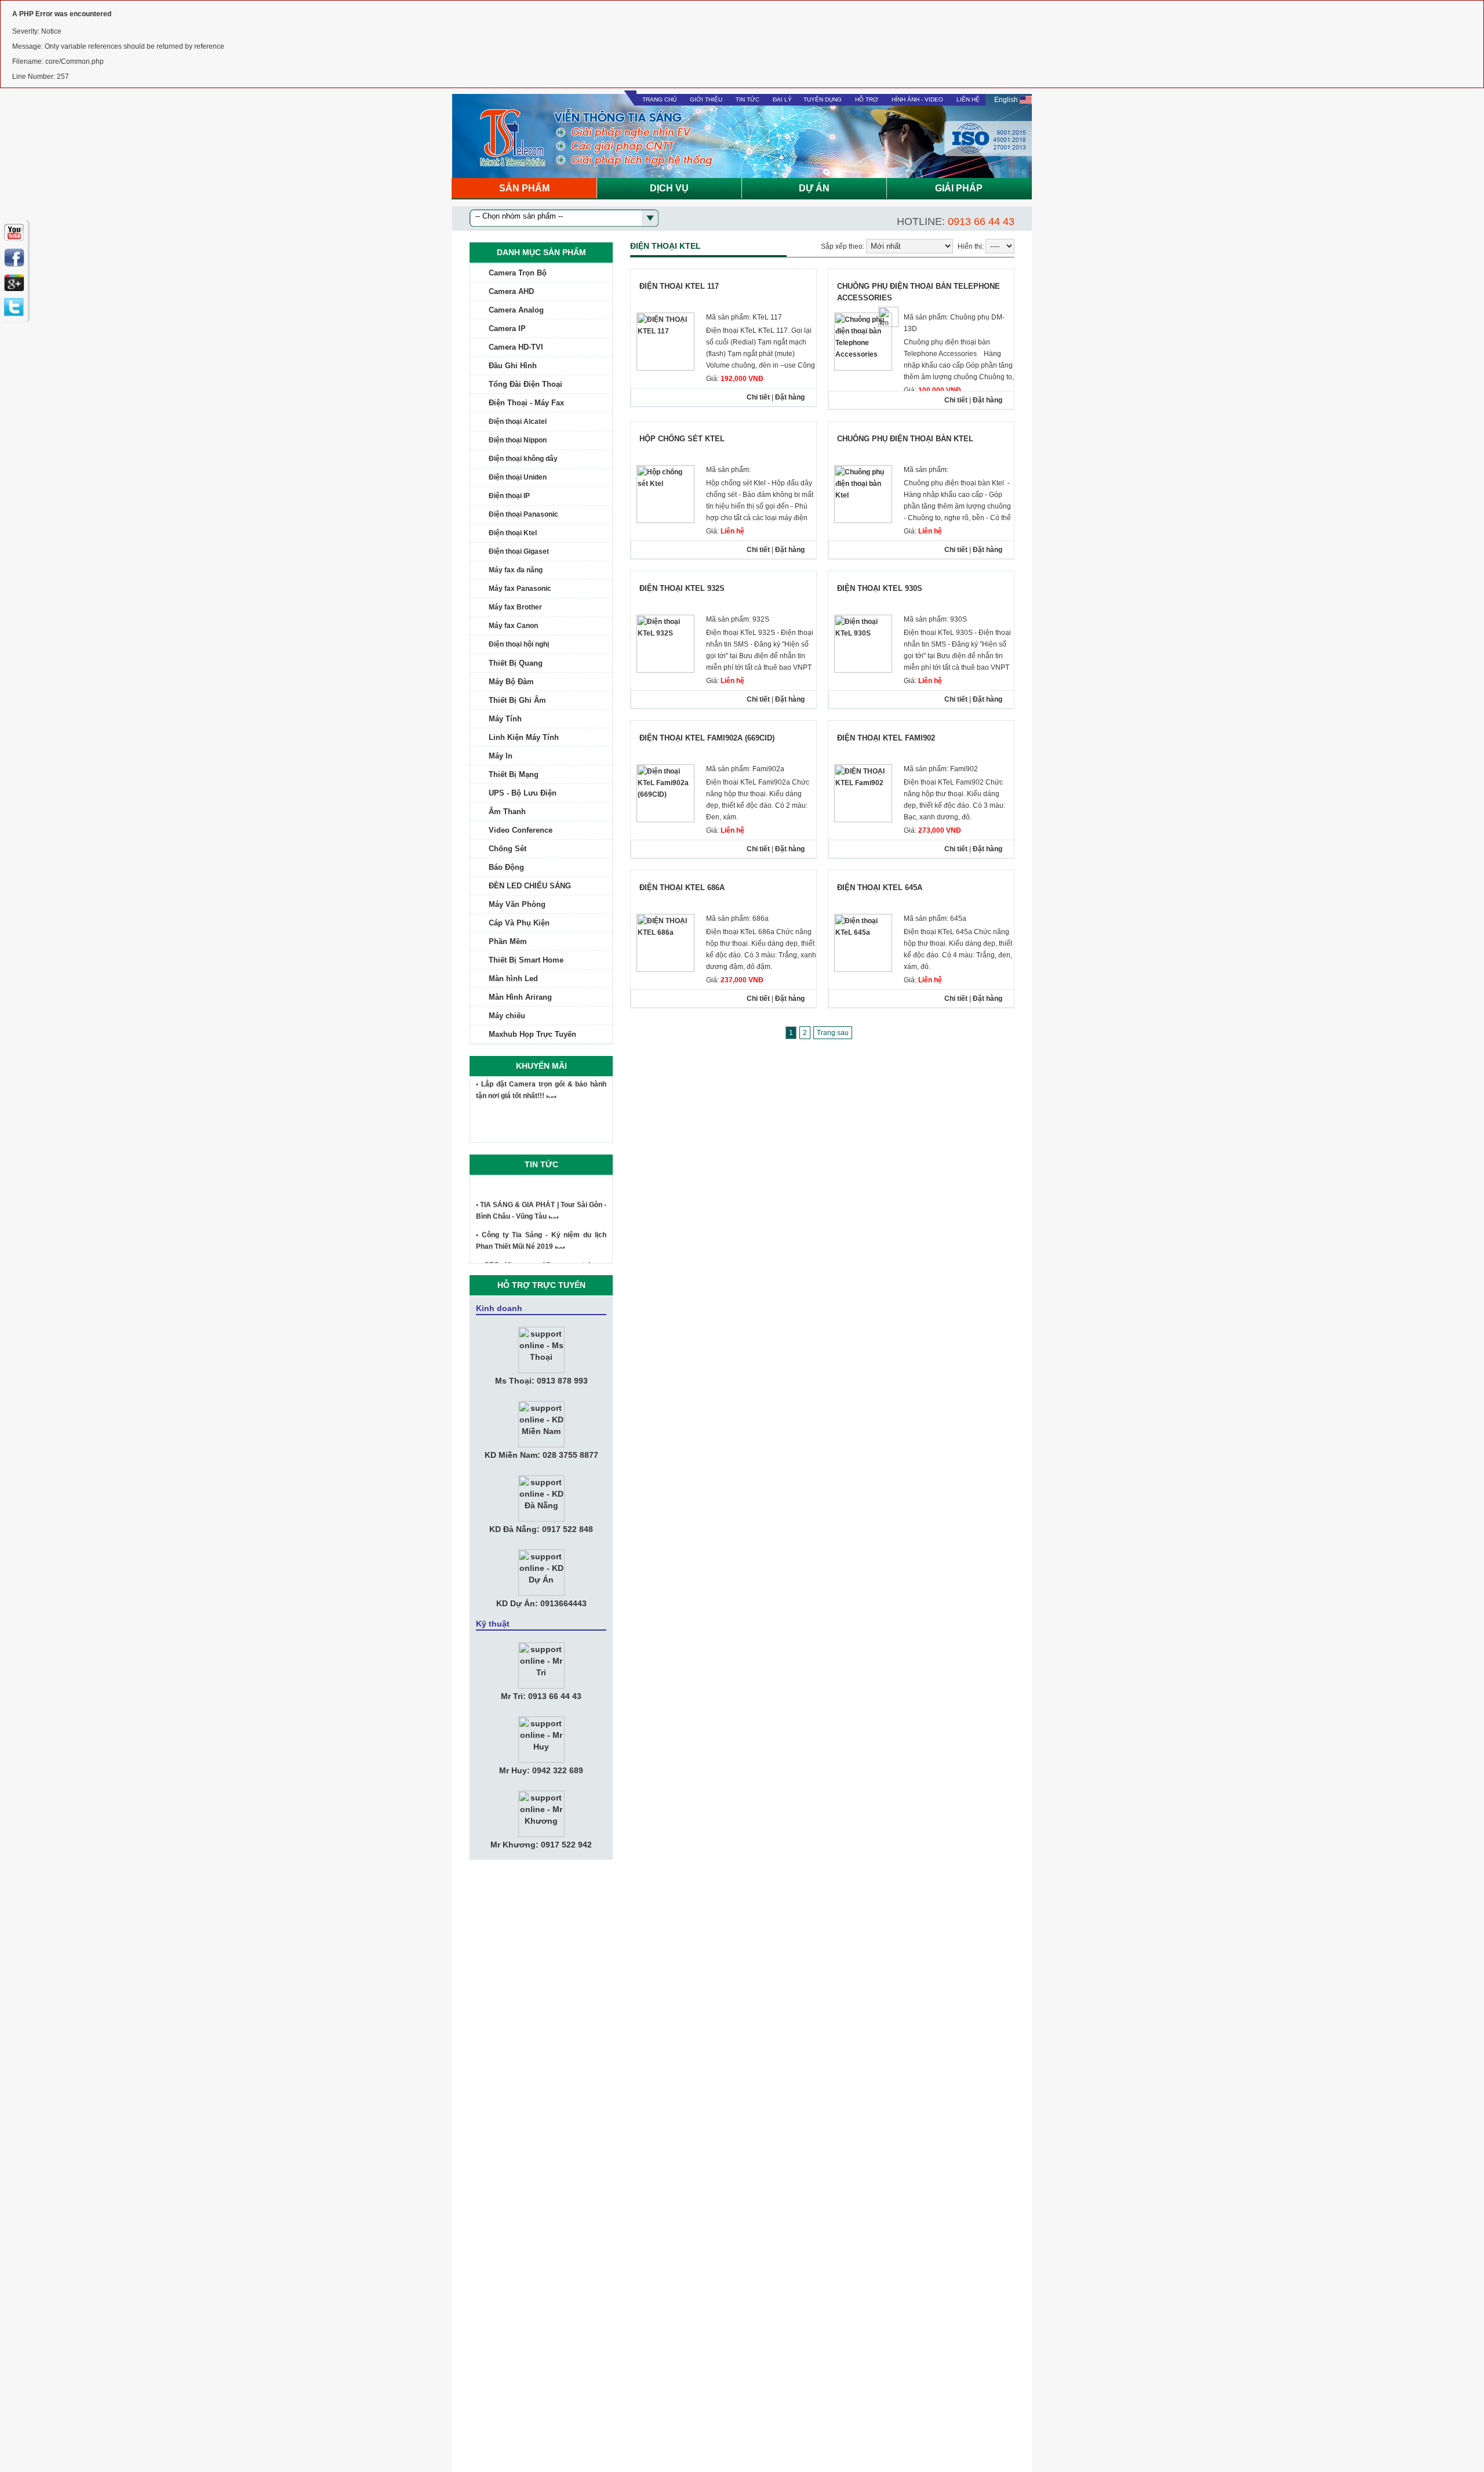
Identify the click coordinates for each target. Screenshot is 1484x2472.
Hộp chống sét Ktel (682, 439)
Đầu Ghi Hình (513, 366)
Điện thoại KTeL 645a (880, 887)
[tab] (541, 273)
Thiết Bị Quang (516, 663)
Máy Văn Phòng (517, 904)
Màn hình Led (513, 979)
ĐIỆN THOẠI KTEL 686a (682, 887)
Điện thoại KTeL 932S (682, 588)
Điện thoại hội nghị (519, 644)
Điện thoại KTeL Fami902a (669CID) (707, 738)
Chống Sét (508, 849)
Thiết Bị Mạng (514, 774)
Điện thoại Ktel (513, 533)
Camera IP (507, 328)
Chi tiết (758, 397)
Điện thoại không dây (523, 459)
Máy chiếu (507, 1016)
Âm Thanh (507, 812)
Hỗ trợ (867, 99)
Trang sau (833, 1033)
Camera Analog (516, 310)
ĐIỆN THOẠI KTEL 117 (679, 286)
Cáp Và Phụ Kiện (519, 923)
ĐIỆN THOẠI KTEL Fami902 (886, 738)
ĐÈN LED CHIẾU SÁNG (530, 886)
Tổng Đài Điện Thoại (525, 384)
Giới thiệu (706, 99)
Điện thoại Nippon (518, 440)
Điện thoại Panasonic (523, 514)
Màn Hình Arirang (520, 997)
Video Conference (521, 830)
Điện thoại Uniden (518, 477)
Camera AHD (511, 291)
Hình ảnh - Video (917, 99)
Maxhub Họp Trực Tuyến (532, 1034)
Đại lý (782, 99)
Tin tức (748, 99)
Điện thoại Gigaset (519, 551)
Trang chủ (659, 99)
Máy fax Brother (515, 607)
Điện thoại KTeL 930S (880, 588)
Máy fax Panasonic (520, 589)
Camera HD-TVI (516, 347)
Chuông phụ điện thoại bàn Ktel (905, 439)
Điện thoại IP (509, 496)
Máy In (501, 756)
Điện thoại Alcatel (518, 422)
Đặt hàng (790, 397)
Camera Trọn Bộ (518, 273)
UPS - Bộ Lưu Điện (523, 793)
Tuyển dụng (823, 99)
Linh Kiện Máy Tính (524, 737)
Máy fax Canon (513, 626)
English (1007, 100)
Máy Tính (505, 719)
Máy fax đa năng (516, 570)
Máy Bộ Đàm (511, 682)
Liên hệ (968, 99)
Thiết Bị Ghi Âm (517, 700)
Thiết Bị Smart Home (526, 960)
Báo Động (506, 867)
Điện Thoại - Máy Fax (526, 403)
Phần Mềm (508, 941)
